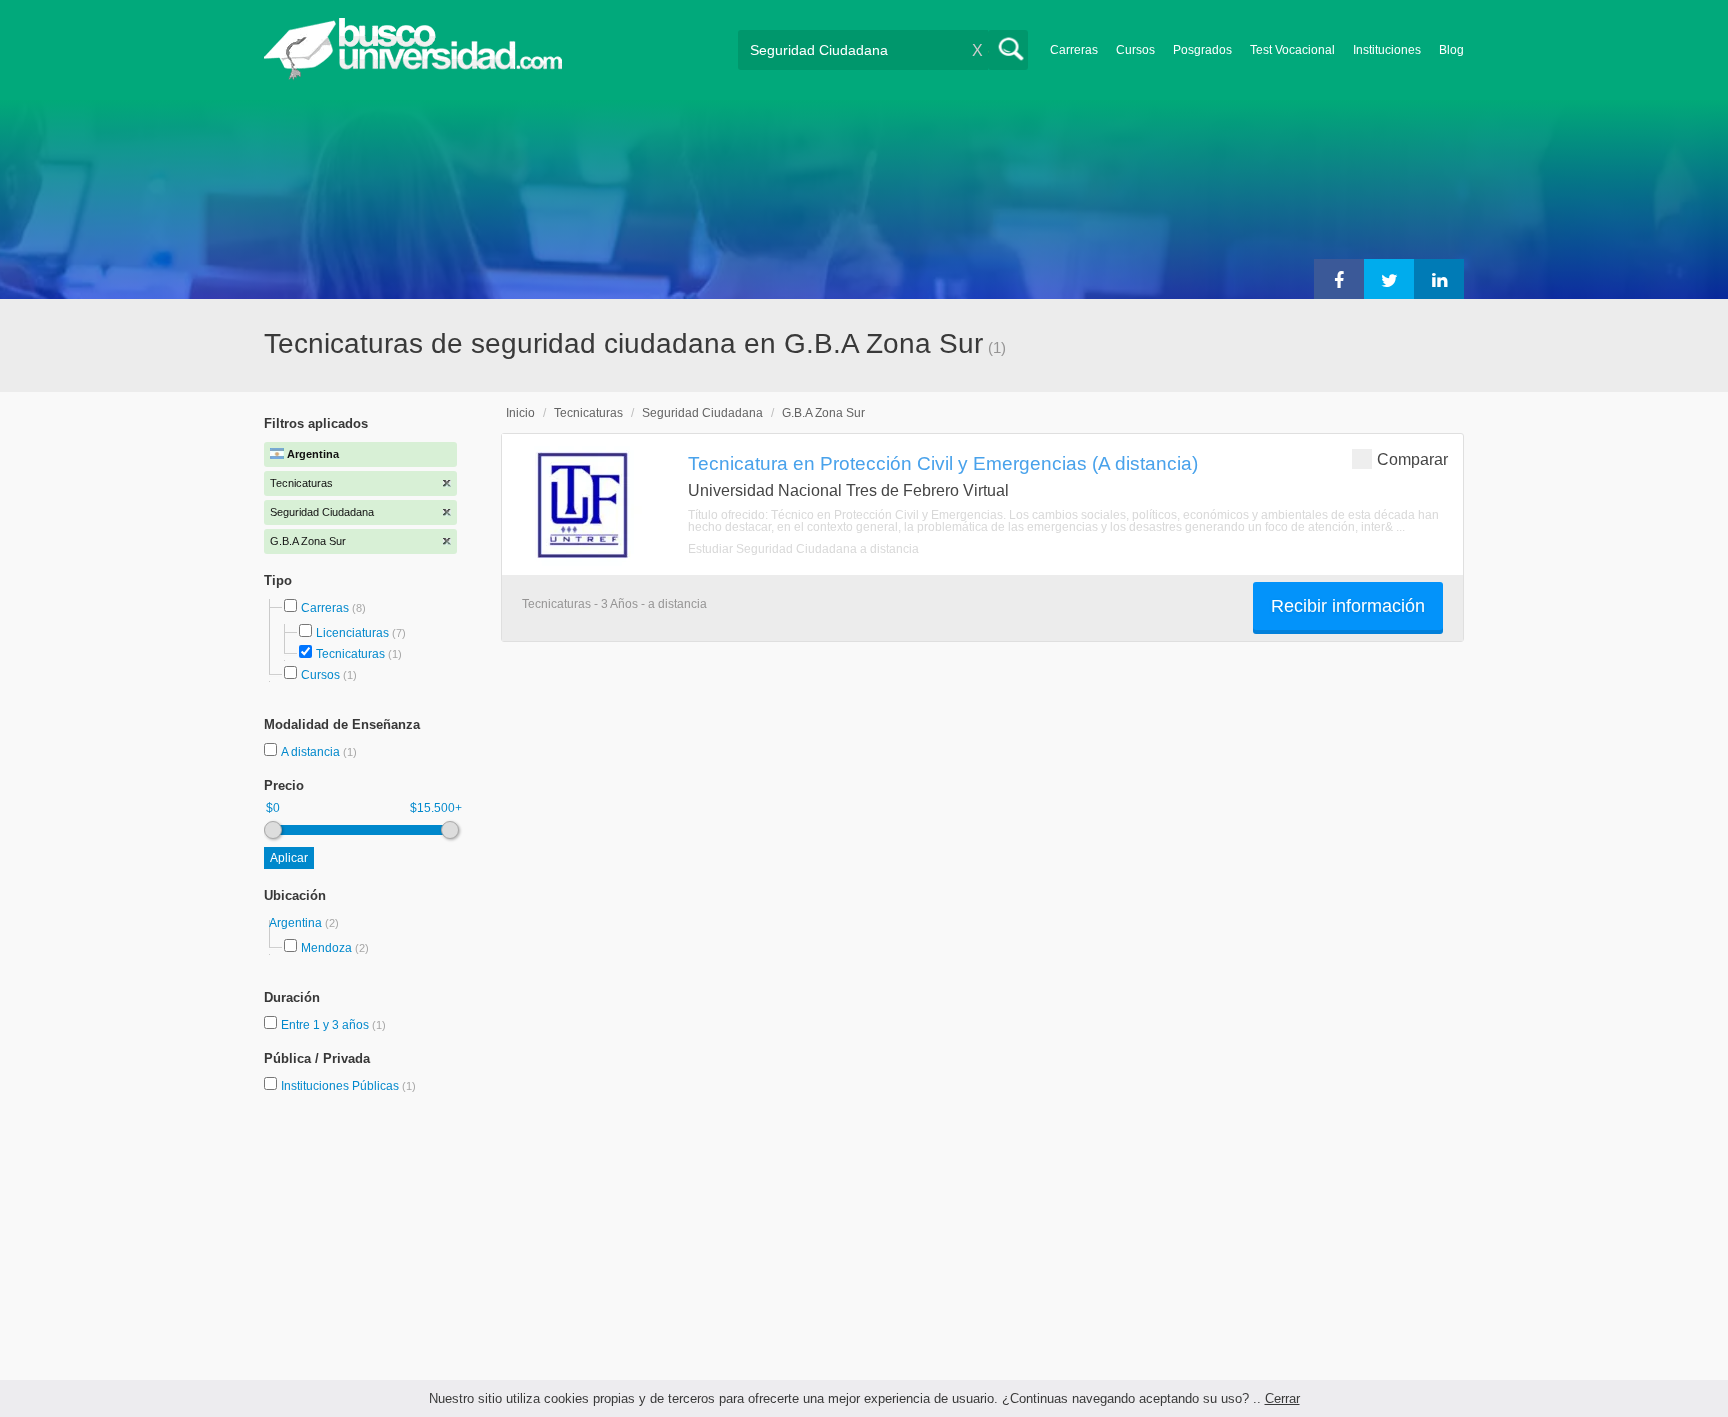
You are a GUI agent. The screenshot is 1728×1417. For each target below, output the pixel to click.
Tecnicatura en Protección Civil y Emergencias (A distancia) (943, 463)
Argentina (297, 923)
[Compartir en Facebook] (1339, 279)
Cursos (1135, 50)
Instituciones (1387, 50)
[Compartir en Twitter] (1389, 279)
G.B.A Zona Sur (823, 413)
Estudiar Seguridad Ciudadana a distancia (803, 549)
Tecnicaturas (350, 654)
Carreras (1074, 50)
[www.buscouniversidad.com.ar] (413, 75)
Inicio (520, 413)
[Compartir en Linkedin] (1439, 279)
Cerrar (1282, 1398)
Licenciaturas (352, 633)
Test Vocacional (1292, 50)
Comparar (1412, 459)
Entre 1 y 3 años (326, 1025)
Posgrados (1202, 50)
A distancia (312, 752)
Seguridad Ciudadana (702, 413)
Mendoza (326, 948)
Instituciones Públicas (348, 1086)
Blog (1451, 50)
